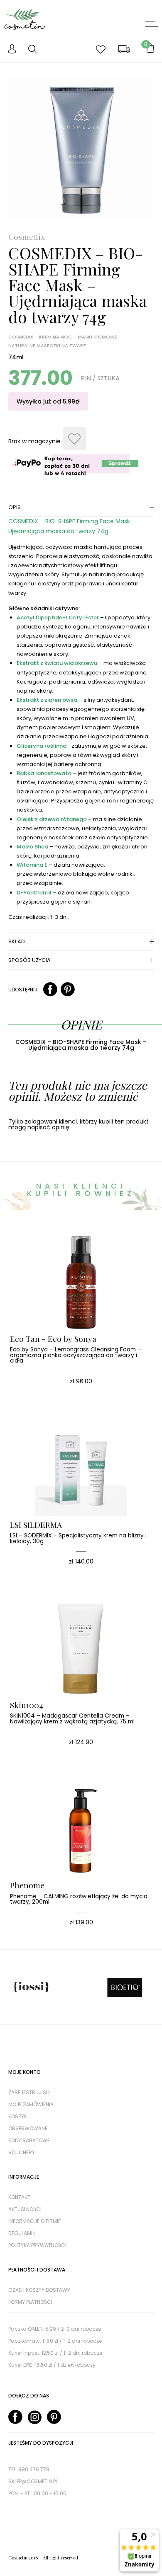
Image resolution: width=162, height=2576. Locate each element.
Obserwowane (28, 2128)
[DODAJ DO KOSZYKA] (69, 1249)
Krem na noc (55, 337)
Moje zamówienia (31, 2104)
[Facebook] (50, 990)
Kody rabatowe (29, 2140)
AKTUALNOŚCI (25, 2209)
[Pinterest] (68, 990)
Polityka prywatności (37, 2245)
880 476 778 (34, 2469)
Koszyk (18, 2116)
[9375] (74, 439)
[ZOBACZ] (93, 1249)
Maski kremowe (97, 337)
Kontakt (19, 2197)
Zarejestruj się (29, 2092)
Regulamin (22, 2233)
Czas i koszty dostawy (39, 2290)
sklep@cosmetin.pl (33, 2481)
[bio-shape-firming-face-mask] (81, 148)
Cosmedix (27, 237)
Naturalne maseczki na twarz (47, 346)
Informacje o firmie (34, 2221)
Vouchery (22, 2152)
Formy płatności (30, 2302)
